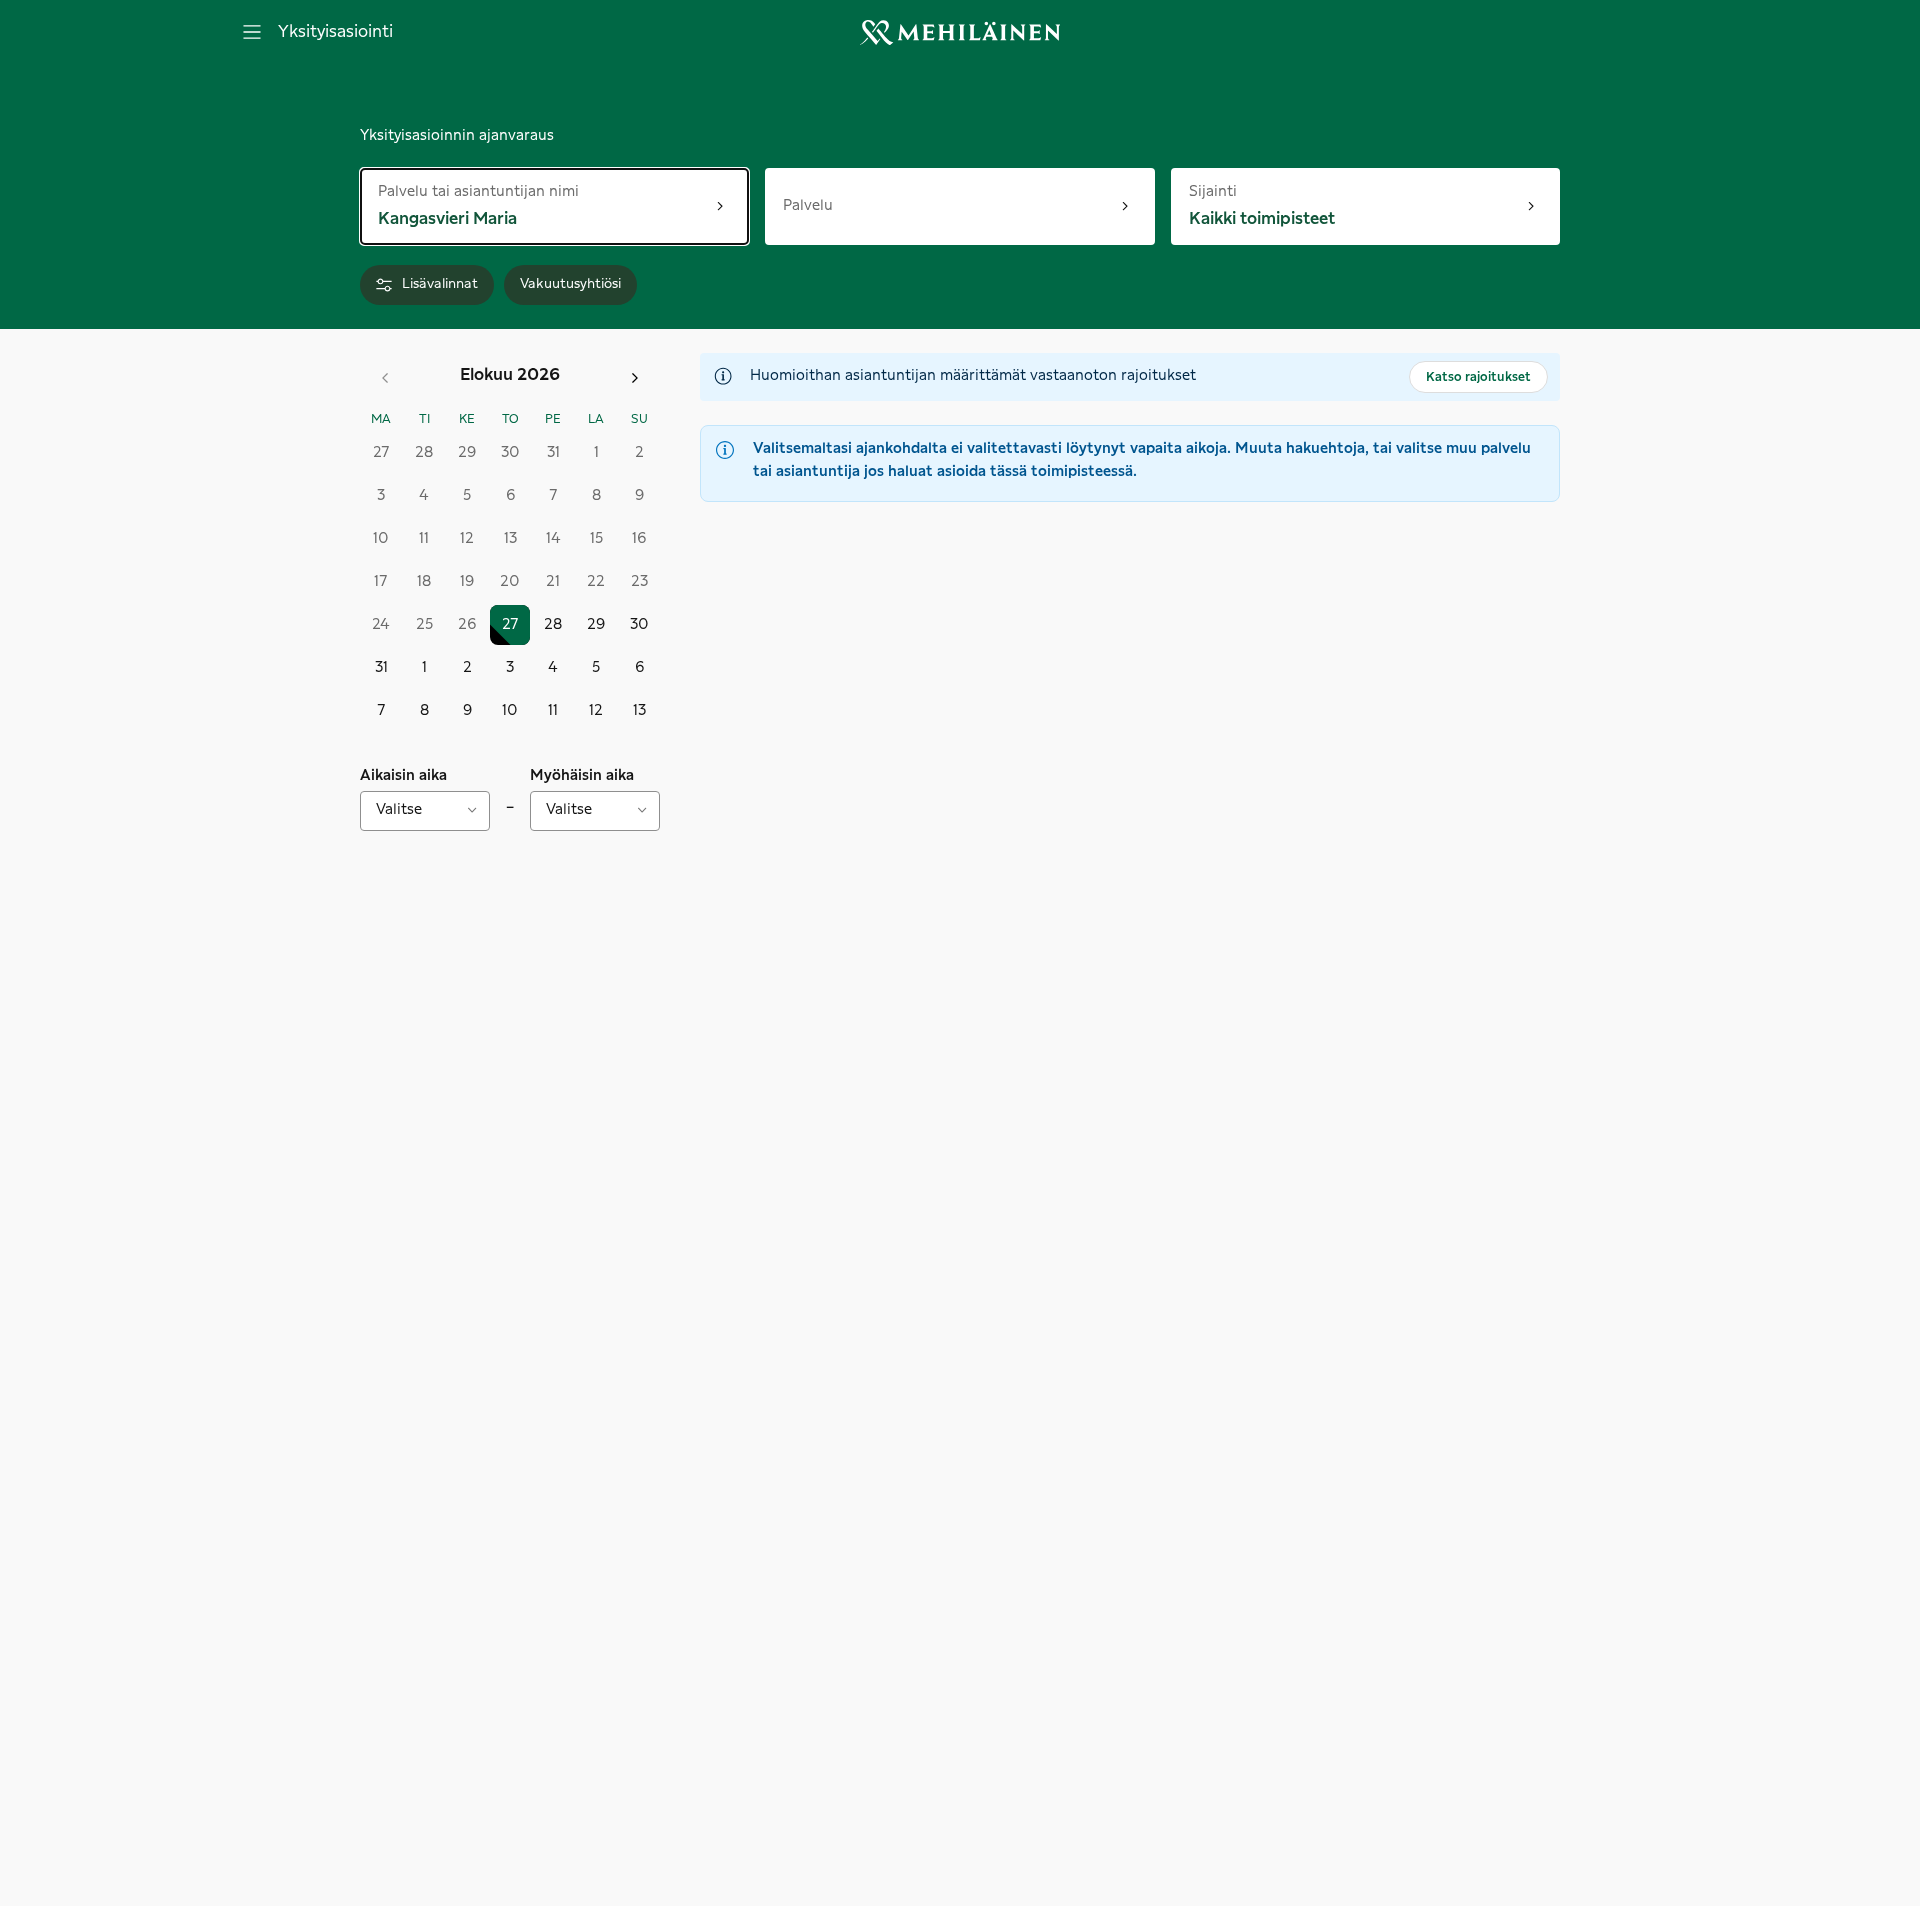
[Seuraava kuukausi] (635, 378)
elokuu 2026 (510, 375)
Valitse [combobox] (399, 810)
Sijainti (1231, 190)
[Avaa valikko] (252, 32)
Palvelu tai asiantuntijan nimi (478, 190)
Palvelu (808, 206)
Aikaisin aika (403, 776)
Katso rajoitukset (1478, 377)
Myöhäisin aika (582, 776)
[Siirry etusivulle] (960, 32)
